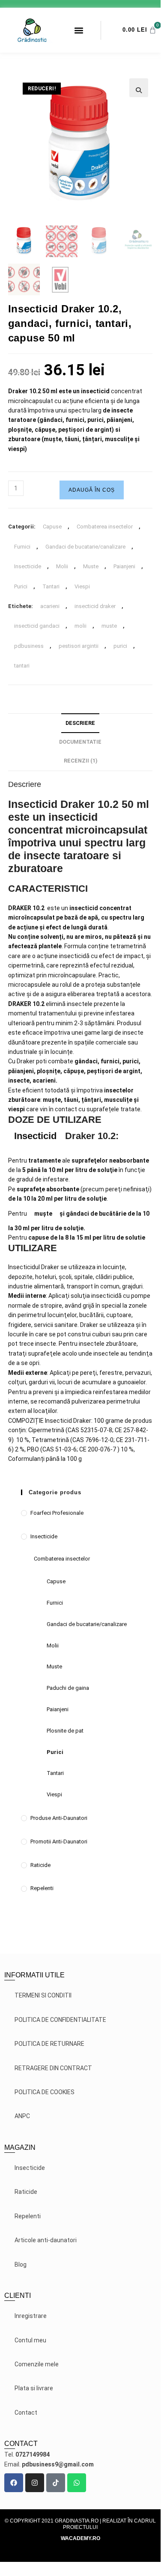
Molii (62, 566)
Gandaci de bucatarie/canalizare (85, 547)
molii (80, 626)
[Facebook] (14, 2483)
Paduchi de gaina (68, 1688)
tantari (22, 666)
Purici (21, 586)
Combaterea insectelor (105, 527)
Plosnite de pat (65, 1731)
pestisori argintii (79, 646)
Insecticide (28, 566)
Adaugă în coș (92, 490)
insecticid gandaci (37, 626)
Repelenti (42, 1888)
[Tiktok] (56, 2483)
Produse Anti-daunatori (59, 1818)
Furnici (22, 547)
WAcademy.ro (80, 2538)
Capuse (52, 527)
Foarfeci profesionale (57, 1513)
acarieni (50, 606)
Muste (91, 566)
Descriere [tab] (80, 723)
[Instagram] (35, 2483)
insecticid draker (95, 606)
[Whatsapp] (77, 2483)
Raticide (40, 1865)
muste (109, 626)
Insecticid (35, 1136)
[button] (79, 30)
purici (120, 646)
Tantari (51, 586)
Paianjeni (124, 566)
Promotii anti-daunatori (59, 1841)
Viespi (82, 586)
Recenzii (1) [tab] (80, 761)
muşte (43, 1214)
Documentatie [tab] (80, 742)
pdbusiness (29, 646)
